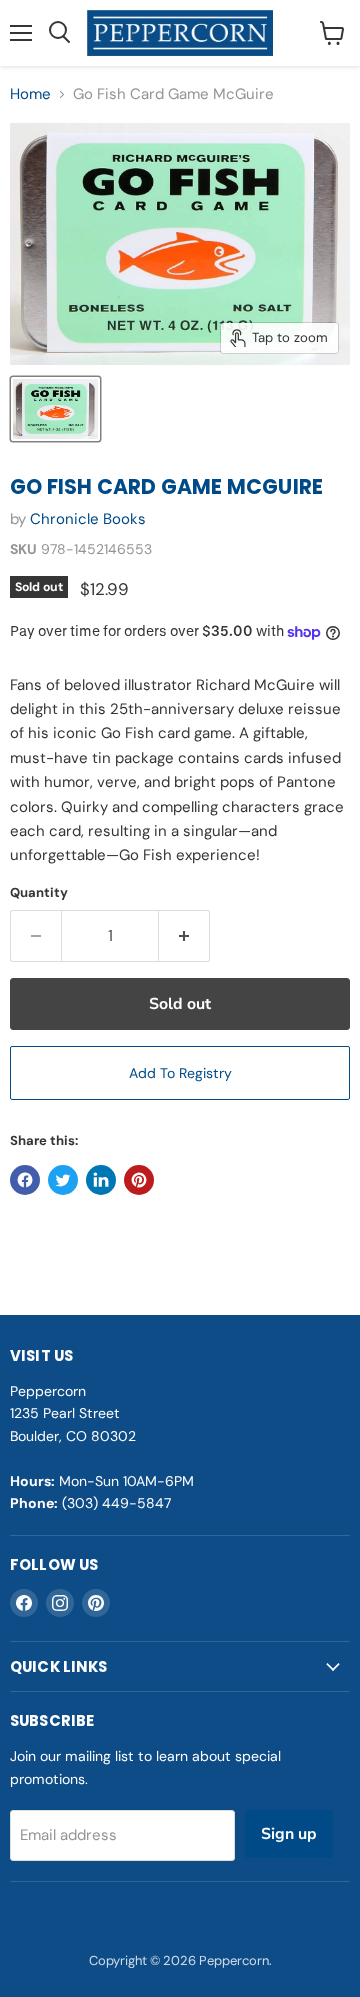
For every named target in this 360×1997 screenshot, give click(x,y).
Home (30, 94)
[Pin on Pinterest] (139, 1180)
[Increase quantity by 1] (184, 936)
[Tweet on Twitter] (63, 1180)
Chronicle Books (88, 519)
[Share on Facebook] (25, 1180)
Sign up (289, 1834)
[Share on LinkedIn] (101, 1180)
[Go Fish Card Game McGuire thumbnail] (55, 409)
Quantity (39, 892)
